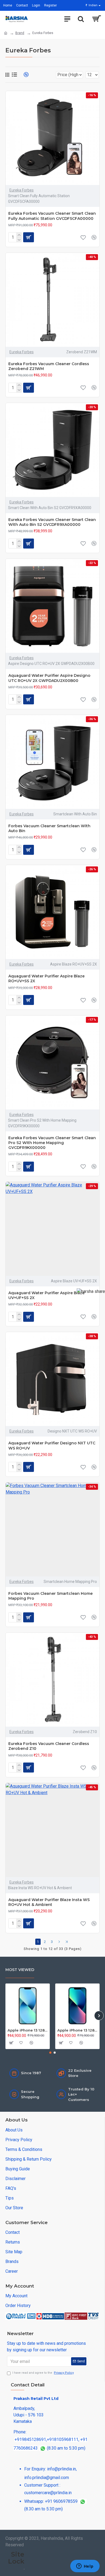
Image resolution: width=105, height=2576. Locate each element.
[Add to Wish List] (83, 237)
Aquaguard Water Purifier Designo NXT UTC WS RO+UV (52, 1445)
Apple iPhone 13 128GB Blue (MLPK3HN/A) (77, 2030)
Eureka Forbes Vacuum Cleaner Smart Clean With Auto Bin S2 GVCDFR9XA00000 (52, 522)
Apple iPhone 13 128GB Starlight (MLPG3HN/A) (28, 2030)
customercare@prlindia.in (48, 2493)
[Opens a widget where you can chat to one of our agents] (85, 2567)
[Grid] (7, 75)
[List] (14, 75)
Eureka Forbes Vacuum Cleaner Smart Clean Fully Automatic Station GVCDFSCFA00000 (52, 216)
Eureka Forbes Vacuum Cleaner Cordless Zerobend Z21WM (49, 366)
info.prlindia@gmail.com (47, 2478)
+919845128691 (30, 2439)
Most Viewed (20, 1970)
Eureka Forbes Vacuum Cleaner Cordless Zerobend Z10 (49, 1746)
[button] (6, 2015)
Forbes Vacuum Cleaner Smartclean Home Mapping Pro (50, 1596)
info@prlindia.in (62, 2469)
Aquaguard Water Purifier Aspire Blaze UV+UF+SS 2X (46, 1295)
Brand (20, 33)
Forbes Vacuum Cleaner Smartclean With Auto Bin (49, 828)
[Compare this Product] (94, 237)
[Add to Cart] (11, 2043)
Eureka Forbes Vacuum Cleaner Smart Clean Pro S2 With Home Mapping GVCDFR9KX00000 (52, 1143)
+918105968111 (63, 2439)
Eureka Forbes (22, 190)
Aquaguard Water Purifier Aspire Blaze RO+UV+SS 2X (46, 978)
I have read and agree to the (43, 2373)
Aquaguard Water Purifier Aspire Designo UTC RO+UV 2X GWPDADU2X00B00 (49, 678)
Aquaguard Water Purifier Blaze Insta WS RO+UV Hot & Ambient (49, 1902)
